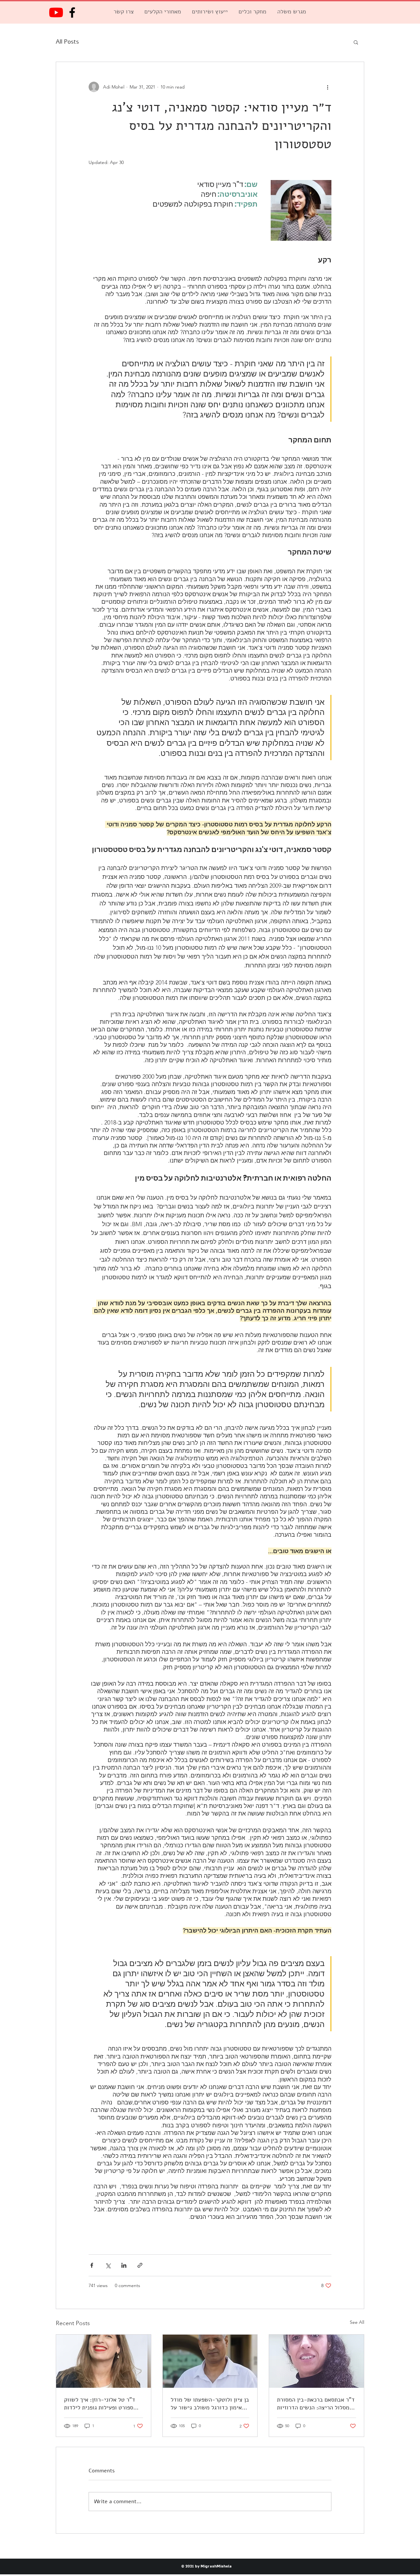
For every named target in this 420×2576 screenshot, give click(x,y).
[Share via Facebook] (92, 2265)
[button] (356, 42)
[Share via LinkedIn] (124, 2265)
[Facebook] (72, 12)
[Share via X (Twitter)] (108, 2265)
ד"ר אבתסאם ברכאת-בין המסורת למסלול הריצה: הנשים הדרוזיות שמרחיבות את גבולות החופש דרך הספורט (316, 2404)
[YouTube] (56, 12)
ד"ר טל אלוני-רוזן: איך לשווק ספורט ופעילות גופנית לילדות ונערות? (100, 2404)
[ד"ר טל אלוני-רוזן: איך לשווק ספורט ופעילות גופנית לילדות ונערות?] (104, 2361)
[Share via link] (140, 2265)
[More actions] (327, 87)
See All (357, 2322)
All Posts (67, 42)
